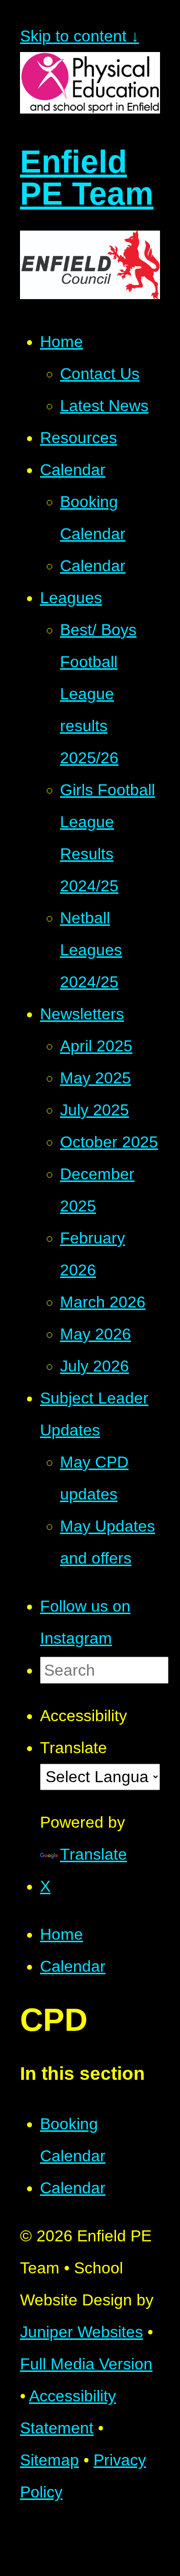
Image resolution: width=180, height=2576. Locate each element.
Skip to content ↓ (79, 36)
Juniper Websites (81, 2332)
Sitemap (49, 2460)
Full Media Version (86, 2364)
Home (61, 1934)
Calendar (73, 1966)
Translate (93, 1854)
